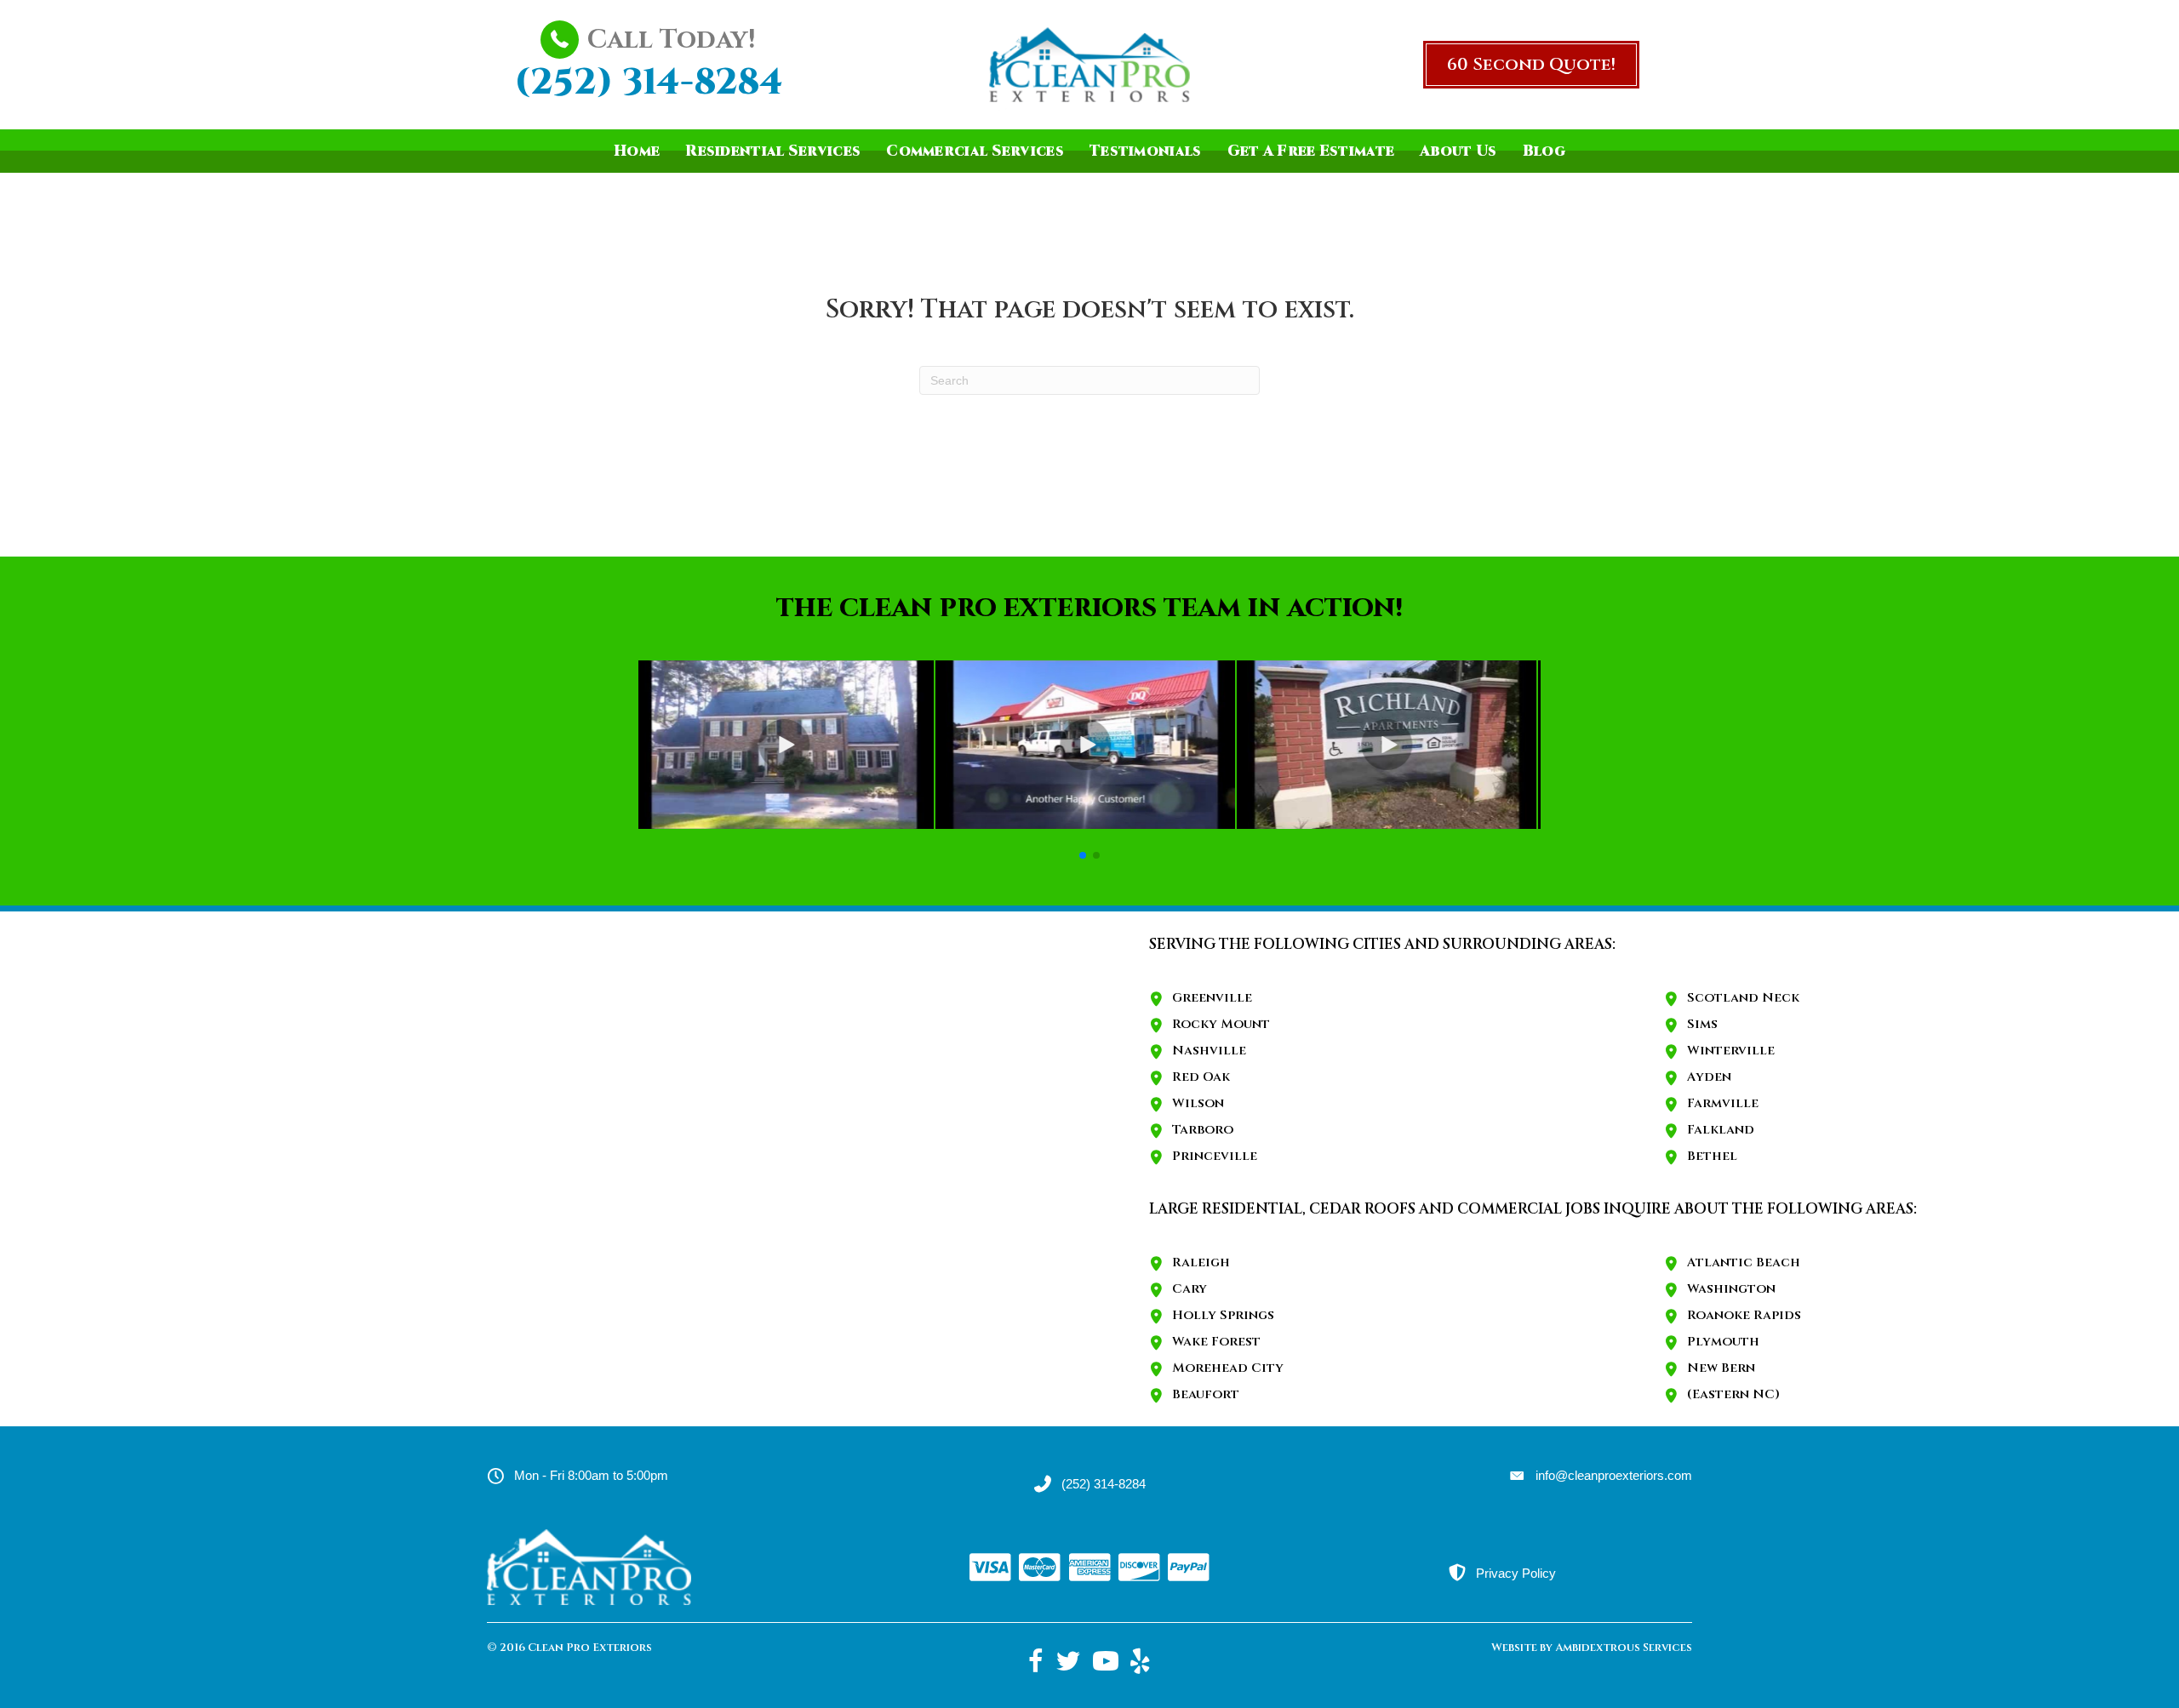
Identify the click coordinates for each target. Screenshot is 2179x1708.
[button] (1531, 65)
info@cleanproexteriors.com (1614, 1475)
